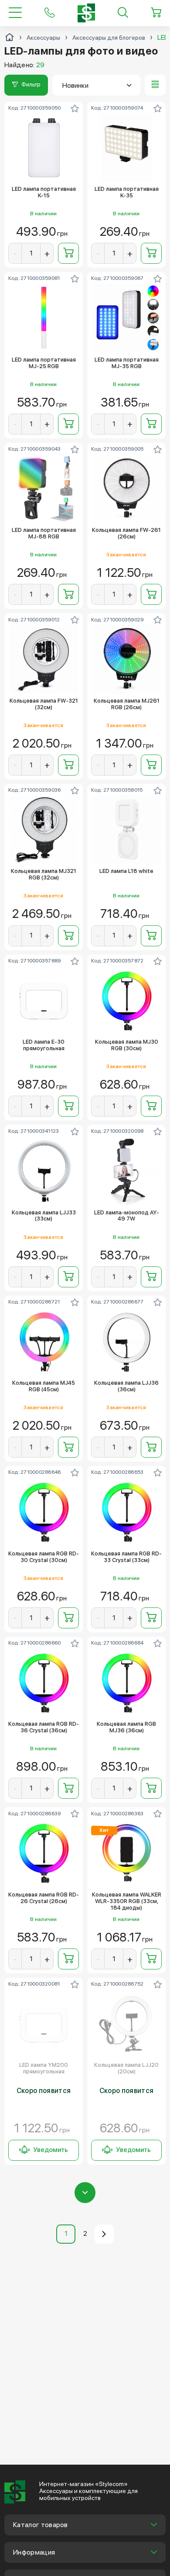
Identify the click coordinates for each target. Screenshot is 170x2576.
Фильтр (31, 84)
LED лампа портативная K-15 (44, 192)
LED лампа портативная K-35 (127, 192)
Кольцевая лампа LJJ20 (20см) (126, 2068)
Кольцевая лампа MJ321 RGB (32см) (44, 874)
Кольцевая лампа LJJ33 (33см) (44, 1216)
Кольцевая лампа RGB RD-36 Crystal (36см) (44, 1727)
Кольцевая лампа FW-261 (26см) (126, 533)
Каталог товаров (41, 2525)
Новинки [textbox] (75, 85)
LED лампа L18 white (126, 871)
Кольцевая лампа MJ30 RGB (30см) (127, 1045)
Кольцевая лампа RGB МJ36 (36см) (126, 1727)
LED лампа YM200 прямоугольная (44, 2068)
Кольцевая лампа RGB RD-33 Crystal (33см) (126, 1557)
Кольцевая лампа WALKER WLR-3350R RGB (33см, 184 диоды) (127, 1901)
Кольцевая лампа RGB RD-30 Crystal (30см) (44, 1557)
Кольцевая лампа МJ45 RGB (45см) (44, 1386)
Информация (34, 2552)
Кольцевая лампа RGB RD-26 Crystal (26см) (44, 1898)
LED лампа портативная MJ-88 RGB (44, 533)
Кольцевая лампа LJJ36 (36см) (126, 1386)
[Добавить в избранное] (75, 108)
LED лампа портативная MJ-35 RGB (127, 363)
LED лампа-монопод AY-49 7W (127, 1216)
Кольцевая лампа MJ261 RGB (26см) (127, 704)
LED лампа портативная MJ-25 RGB (44, 363)
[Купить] (68, 253)
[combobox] (96, 85)
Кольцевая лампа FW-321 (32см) (44, 704)
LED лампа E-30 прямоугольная (44, 1045)
